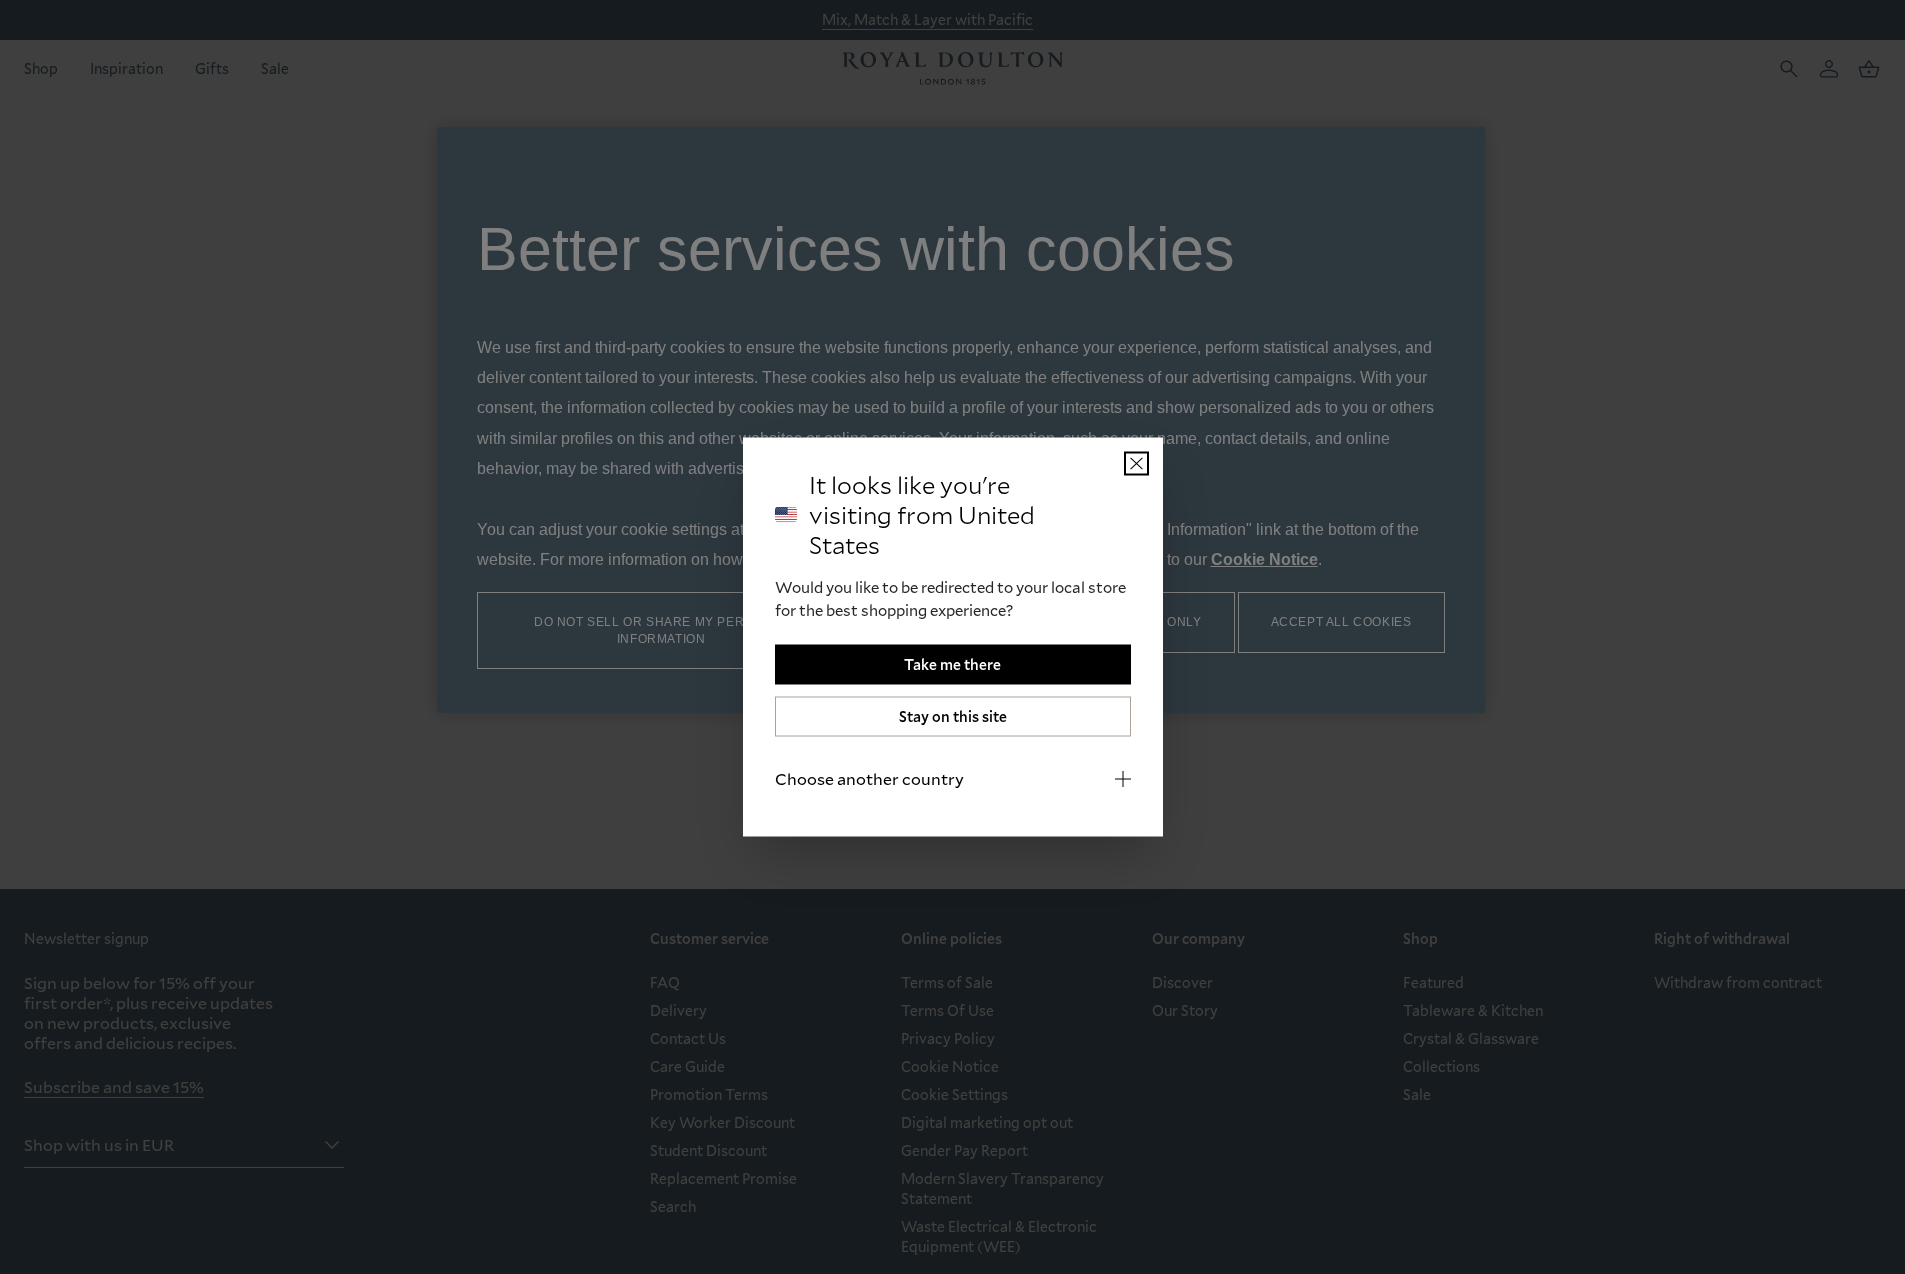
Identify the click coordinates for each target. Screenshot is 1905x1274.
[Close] (1136, 464)
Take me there (952, 664)
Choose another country (869, 778)
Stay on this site (953, 716)
